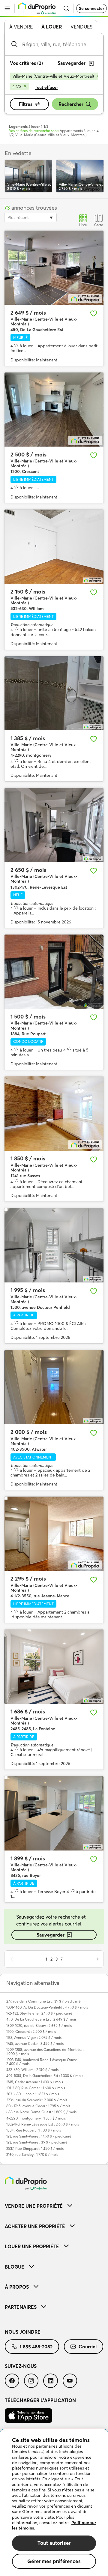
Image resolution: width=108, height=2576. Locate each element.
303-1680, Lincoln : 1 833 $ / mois (33, 2094)
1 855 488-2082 (36, 2347)
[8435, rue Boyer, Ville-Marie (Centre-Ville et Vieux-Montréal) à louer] (54, 1813)
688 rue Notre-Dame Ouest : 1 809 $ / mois (41, 2112)
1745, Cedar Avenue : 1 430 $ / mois (35, 2082)
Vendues (81, 27)
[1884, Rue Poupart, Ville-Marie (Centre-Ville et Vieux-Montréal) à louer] (54, 972)
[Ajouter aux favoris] (94, 313)
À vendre (21, 27)
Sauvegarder (51, 1935)
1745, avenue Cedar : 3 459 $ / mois (35, 2043)
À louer (52, 27)
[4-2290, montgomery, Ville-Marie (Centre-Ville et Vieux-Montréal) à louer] (54, 693)
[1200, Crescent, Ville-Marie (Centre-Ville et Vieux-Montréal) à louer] (54, 410)
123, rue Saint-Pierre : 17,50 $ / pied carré (39, 2136)
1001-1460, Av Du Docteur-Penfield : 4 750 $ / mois (47, 2007)
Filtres (26, 104)
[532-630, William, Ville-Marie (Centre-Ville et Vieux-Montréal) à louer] (54, 547)
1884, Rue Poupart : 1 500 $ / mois (34, 2130)
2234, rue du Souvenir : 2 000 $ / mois (37, 2100)
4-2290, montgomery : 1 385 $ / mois (36, 2118)
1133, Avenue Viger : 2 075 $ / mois (34, 2037)
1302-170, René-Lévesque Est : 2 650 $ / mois (43, 2124)
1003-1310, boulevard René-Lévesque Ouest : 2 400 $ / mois (42, 2062)
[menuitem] (54, 2206)
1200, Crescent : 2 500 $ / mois (31, 2031)
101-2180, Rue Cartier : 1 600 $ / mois (36, 2088)
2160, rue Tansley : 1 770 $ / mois (32, 2154)
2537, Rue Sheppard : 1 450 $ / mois (35, 2148)
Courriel (88, 2347)
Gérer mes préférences (54, 2561)
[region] (54, 2503)
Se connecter (91, 8)
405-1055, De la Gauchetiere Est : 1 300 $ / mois (45, 2076)
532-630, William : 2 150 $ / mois (32, 2070)
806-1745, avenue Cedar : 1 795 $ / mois (38, 2106)
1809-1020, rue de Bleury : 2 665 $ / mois (39, 2025)
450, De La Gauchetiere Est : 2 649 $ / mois (41, 2019)
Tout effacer (46, 87)
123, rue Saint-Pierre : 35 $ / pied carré (37, 2142)
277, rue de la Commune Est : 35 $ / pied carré (43, 2001)
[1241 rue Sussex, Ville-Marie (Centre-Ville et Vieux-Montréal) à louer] (54, 1114)
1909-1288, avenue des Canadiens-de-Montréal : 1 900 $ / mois (45, 2051)
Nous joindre (23, 2332)
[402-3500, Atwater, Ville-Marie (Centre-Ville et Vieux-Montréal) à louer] (54, 1387)
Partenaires (21, 2307)
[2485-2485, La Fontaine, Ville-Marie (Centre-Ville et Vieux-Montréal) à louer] (54, 1667)
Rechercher (71, 104)
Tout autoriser (54, 2543)
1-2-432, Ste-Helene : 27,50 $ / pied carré (39, 2013)
